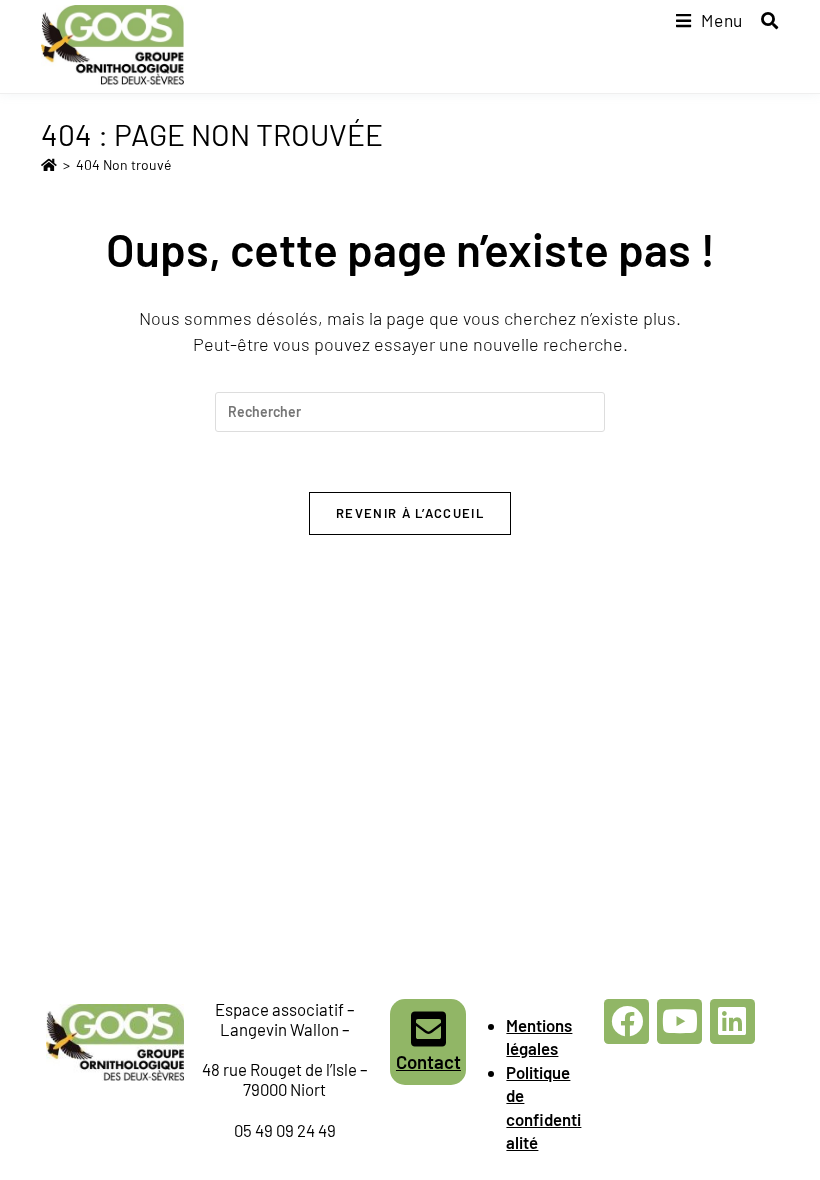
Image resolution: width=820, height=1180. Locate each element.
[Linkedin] (732, 1021)
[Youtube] (679, 1021)
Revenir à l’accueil (410, 513)
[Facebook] (626, 1021)
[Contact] (428, 1029)
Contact (428, 1061)
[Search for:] (762, 20)
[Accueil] (49, 164)
